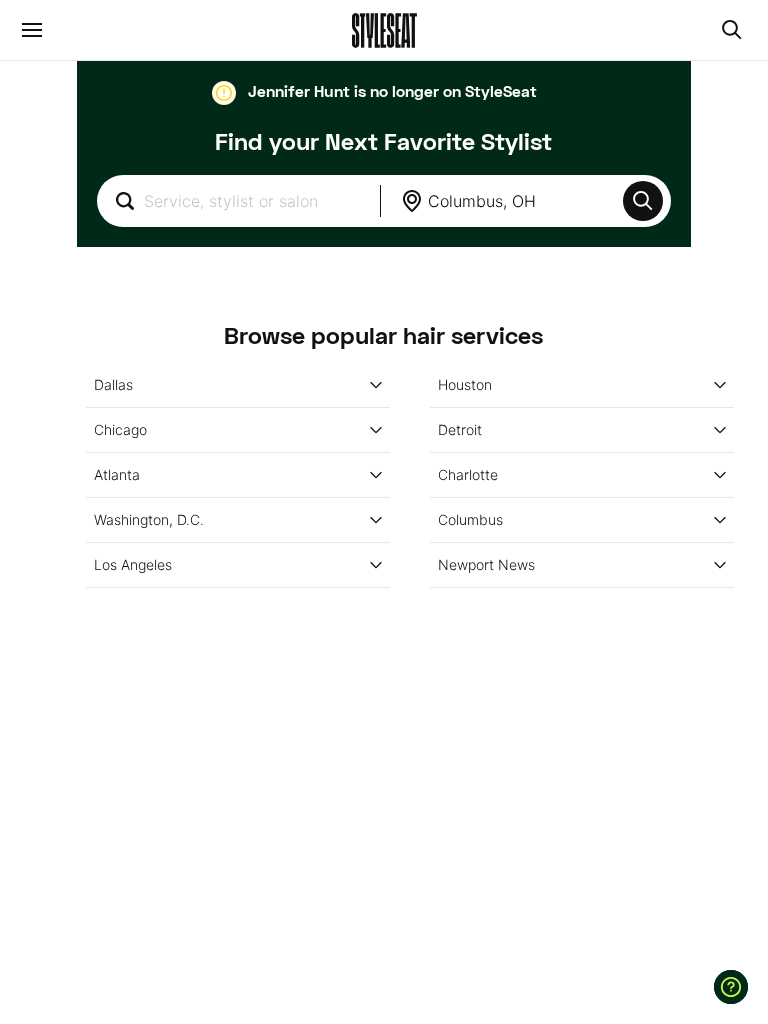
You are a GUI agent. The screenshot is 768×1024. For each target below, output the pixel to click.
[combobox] (238, 201)
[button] (643, 201)
